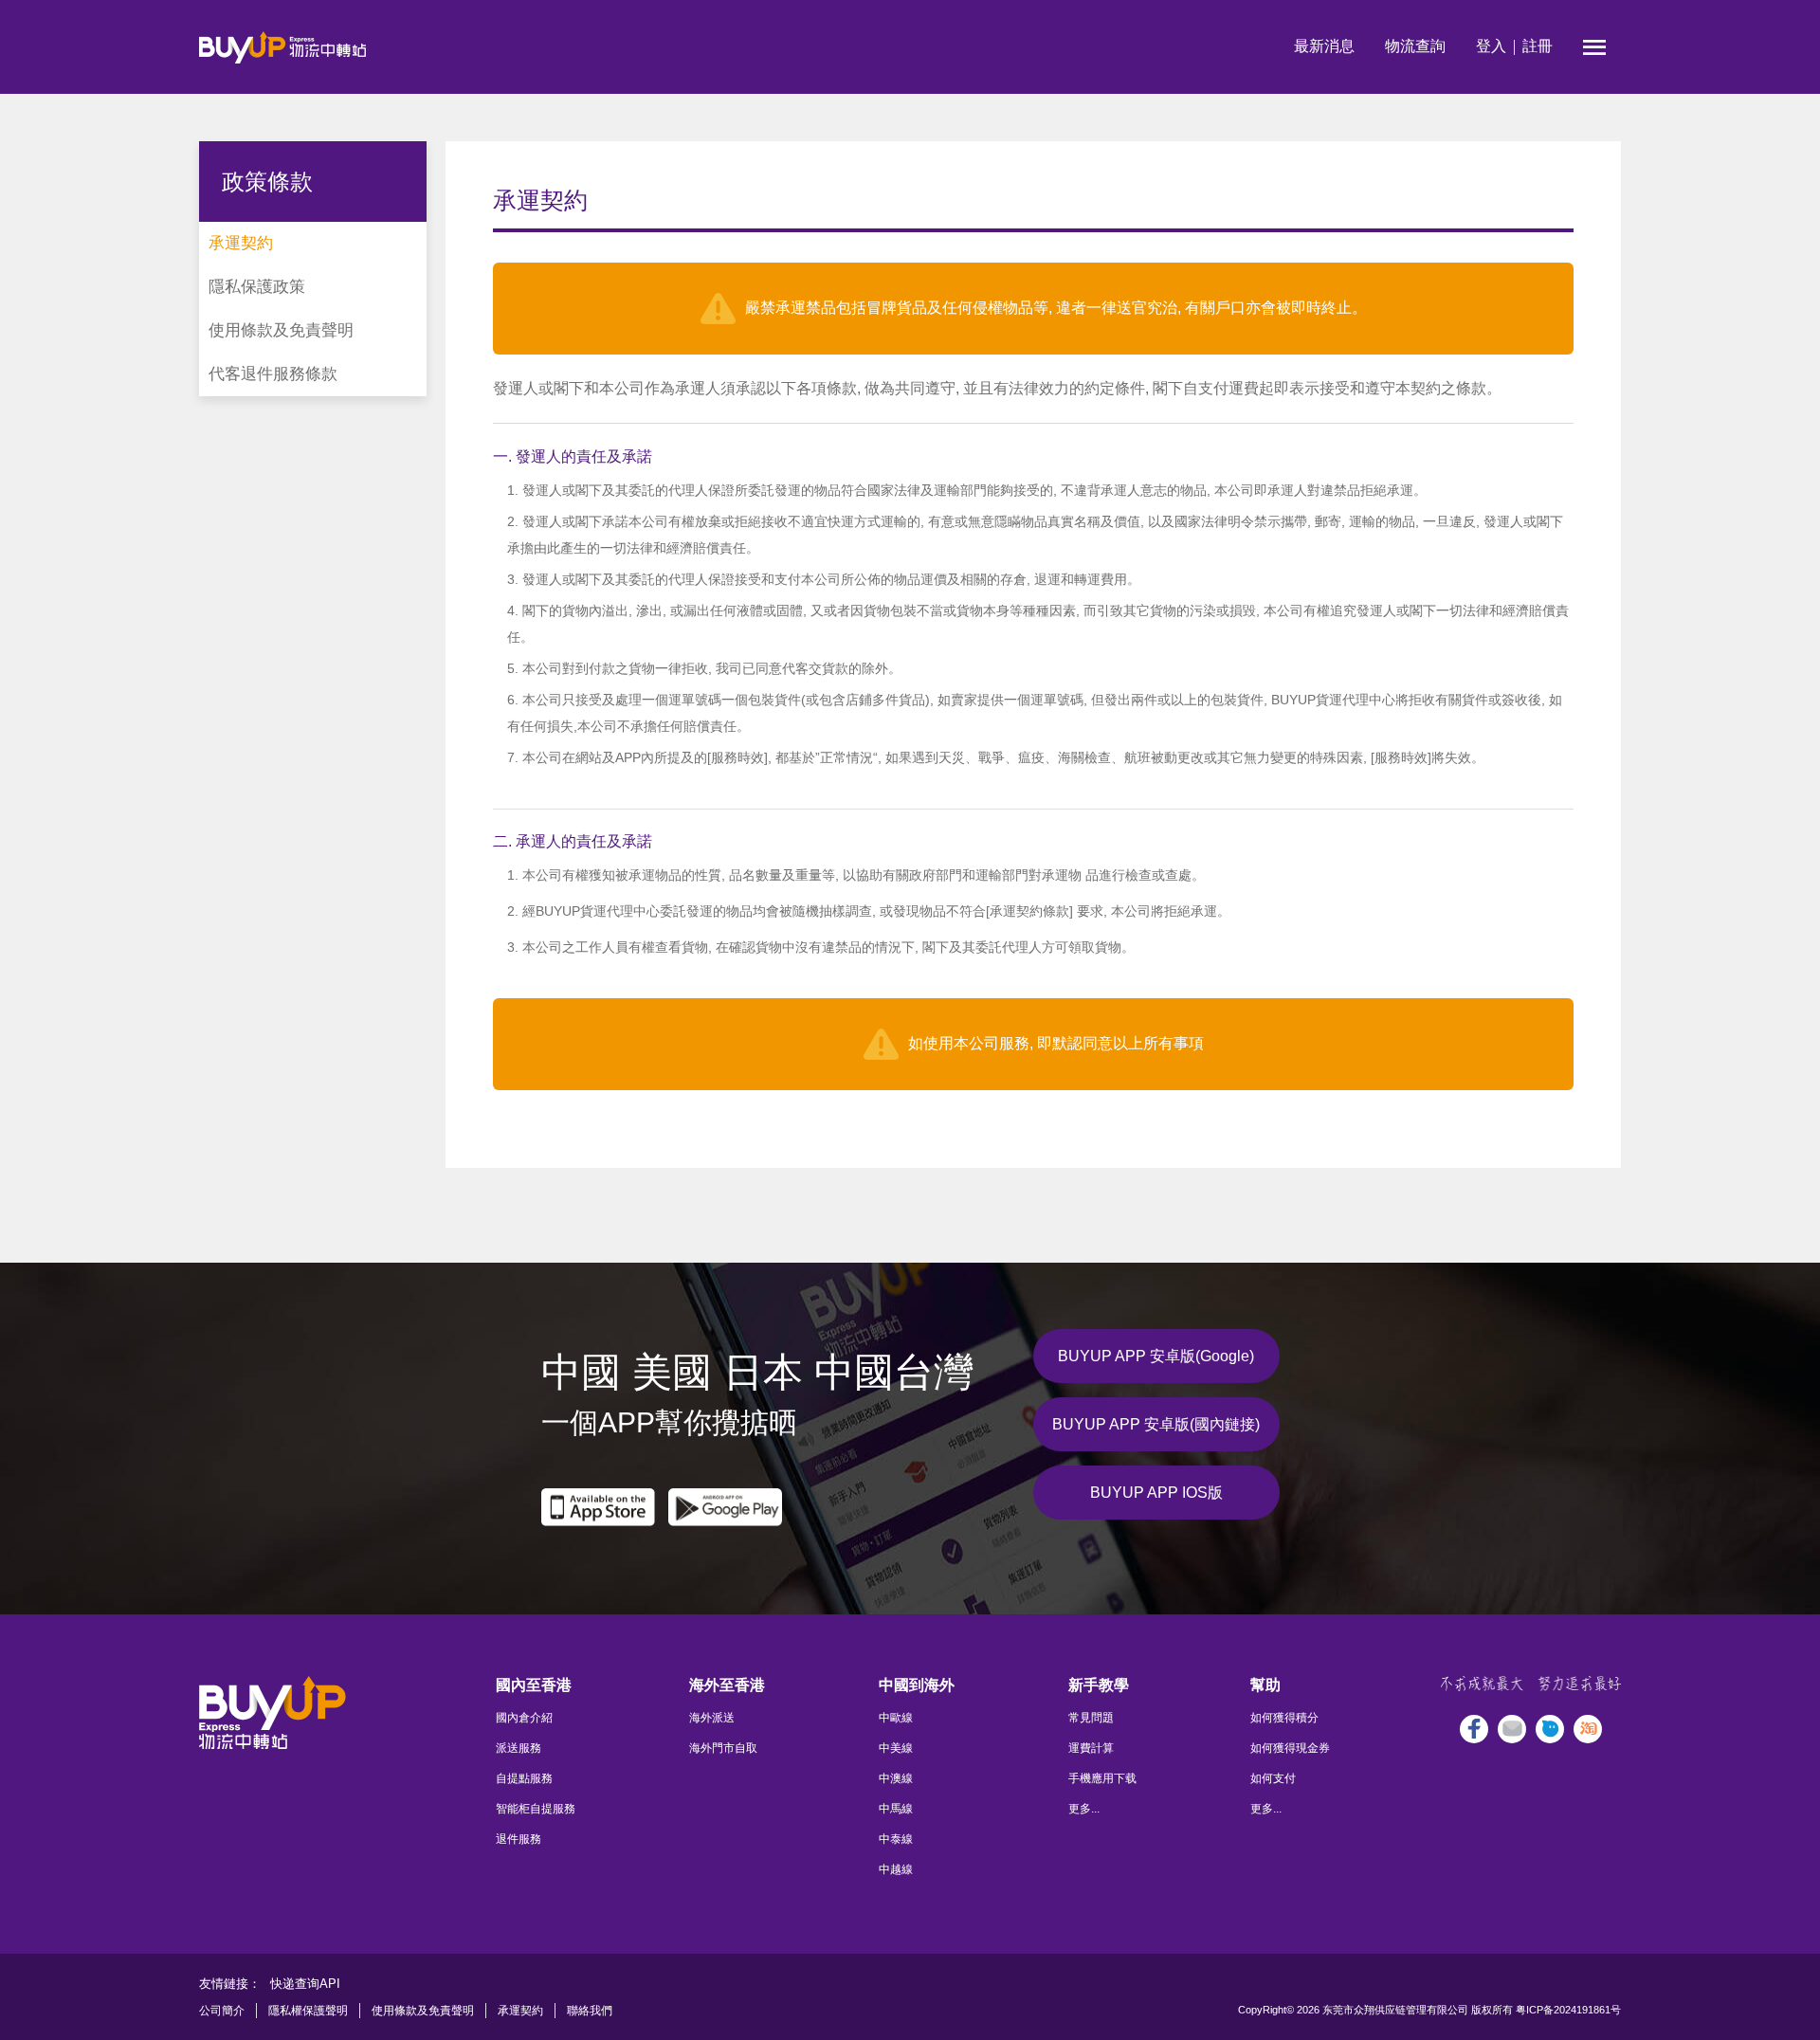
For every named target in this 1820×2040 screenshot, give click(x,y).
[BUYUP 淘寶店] (1588, 1729)
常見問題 (1091, 1718)
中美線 (896, 1748)
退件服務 (519, 1839)
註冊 (1538, 46)
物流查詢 (1415, 46)
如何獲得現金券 (1290, 1748)
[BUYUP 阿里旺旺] (1550, 1729)
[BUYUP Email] (1512, 1729)
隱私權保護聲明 (308, 2011)
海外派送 (712, 1718)
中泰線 (896, 1839)
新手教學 (1099, 1685)
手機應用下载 (1102, 1778)
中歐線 (896, 1718)
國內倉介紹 (524, 1718)
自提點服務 (524, 1778)
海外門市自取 (723, 1748)
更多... (1084, 1809)
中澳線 (896, 1778)
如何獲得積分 (1284, 1718)
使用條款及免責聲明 (423, 2011)
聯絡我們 (590, 2011)
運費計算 (1091, 1748)
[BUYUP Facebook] (1474, 1729)
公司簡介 (222, 2011)
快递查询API (305, 1984)
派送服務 (519, 1748)
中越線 (896, 1869)
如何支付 (1273, 1778)
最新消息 (1324, 46)
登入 (1491, 46)
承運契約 (520, 2011)
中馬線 (896, 1809)
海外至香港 (727, 1685)
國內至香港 (534, 1685)
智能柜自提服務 (536, 1809)
